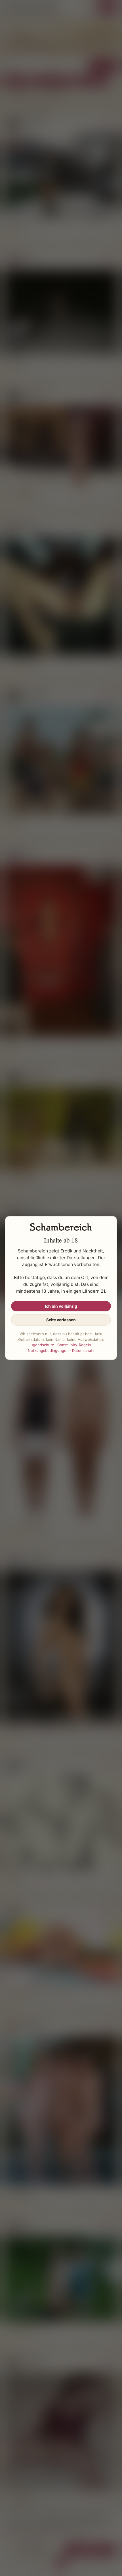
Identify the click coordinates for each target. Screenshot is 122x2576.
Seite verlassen (61, 1320)
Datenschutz (83, 1350)
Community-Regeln (74, 1345)
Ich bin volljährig (61, 1306)
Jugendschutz (41, 1345)
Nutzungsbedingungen (48, 1350)
